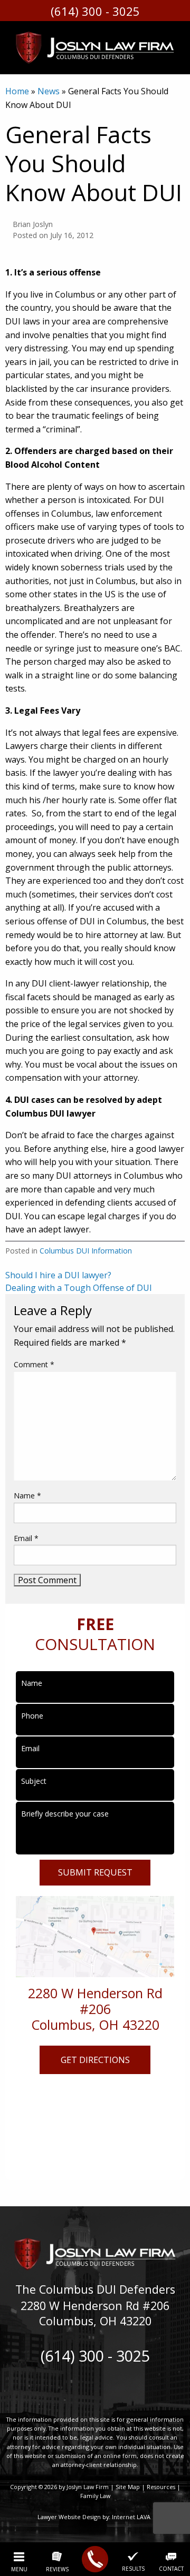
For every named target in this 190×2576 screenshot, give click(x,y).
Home (17, 91)
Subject (34, 1781)
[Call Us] (95, 2559)
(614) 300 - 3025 (95, 11)
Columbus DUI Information (86, 1251)
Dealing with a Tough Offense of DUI (79, 1288)
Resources (161, 2487)
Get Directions (95, 2060)
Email (26, 1538)
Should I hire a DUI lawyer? (58, 1275)
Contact (171, 2568)
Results (133, 2568)
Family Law (95, 2496)
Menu (19, 2569)
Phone (32, 1716)
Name (27, 1496)
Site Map (128, 2487)
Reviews (57, 2569)
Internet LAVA (132, 2517)
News (49, 91)
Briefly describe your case (65, 1814)
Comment (34, 1364)
